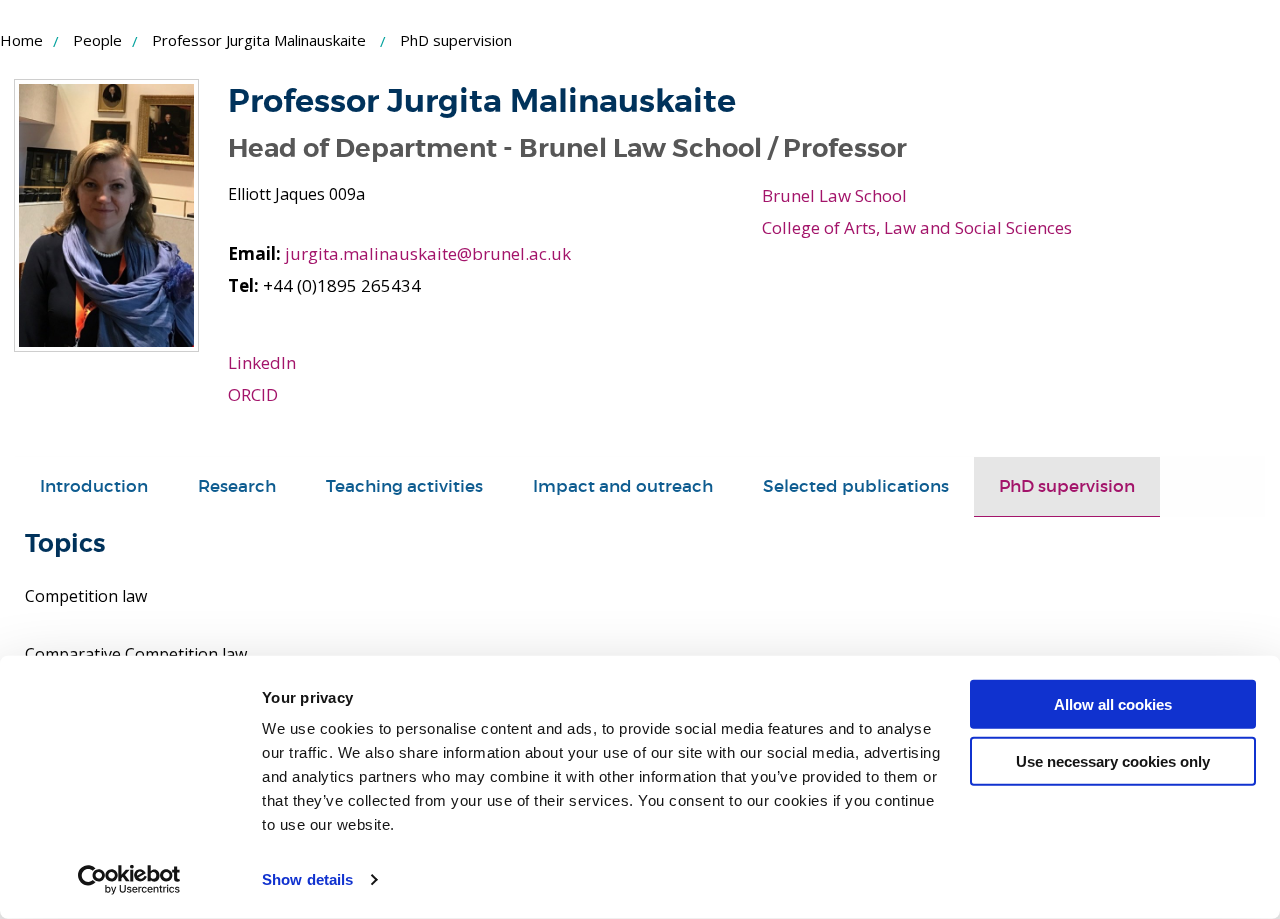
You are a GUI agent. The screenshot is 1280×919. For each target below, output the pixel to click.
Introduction (94, 486)
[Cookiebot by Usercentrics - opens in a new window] (129, 880)
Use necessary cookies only (1113, 760)
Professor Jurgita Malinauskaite (259, 40)
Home (21, 40)
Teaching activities (404, 486)
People (97, 40)
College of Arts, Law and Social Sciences (917, 227)
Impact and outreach (623, 486)
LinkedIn (262, 362)
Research (237, 486)
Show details (307, 879)
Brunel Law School (834, 195)
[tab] (94, 487)
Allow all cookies (1113, 704)
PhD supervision (1067, 486)
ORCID (253, 394)
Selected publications (856, 486)
